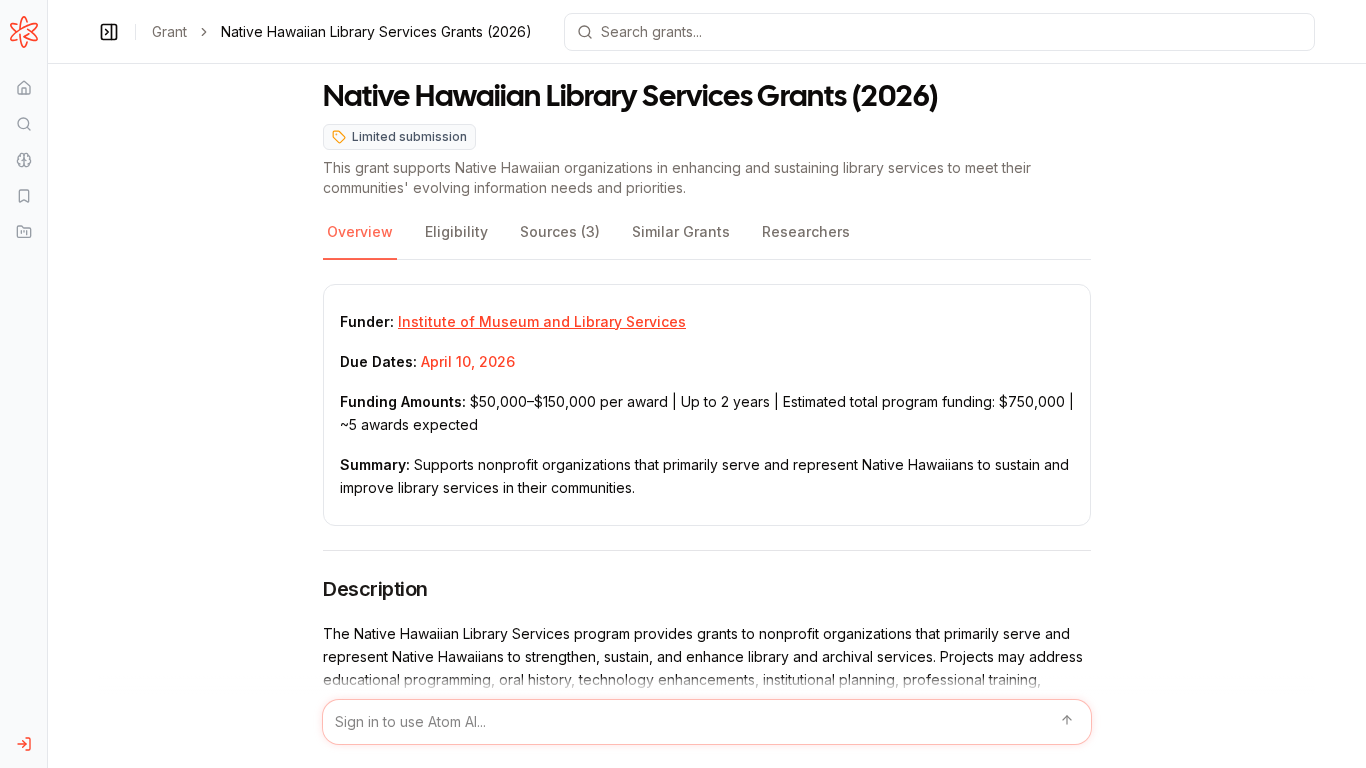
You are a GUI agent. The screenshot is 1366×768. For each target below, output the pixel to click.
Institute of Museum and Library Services (542, 321)
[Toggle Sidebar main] (47, 384)
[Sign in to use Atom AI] (707, 722)
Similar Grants (681, 231)
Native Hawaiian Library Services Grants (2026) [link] (376, 31)
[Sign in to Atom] (23, 744)
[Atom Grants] (23, 32)
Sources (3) (560, 231)
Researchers (806, 231)
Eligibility (456, 231)
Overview (360, 231)
